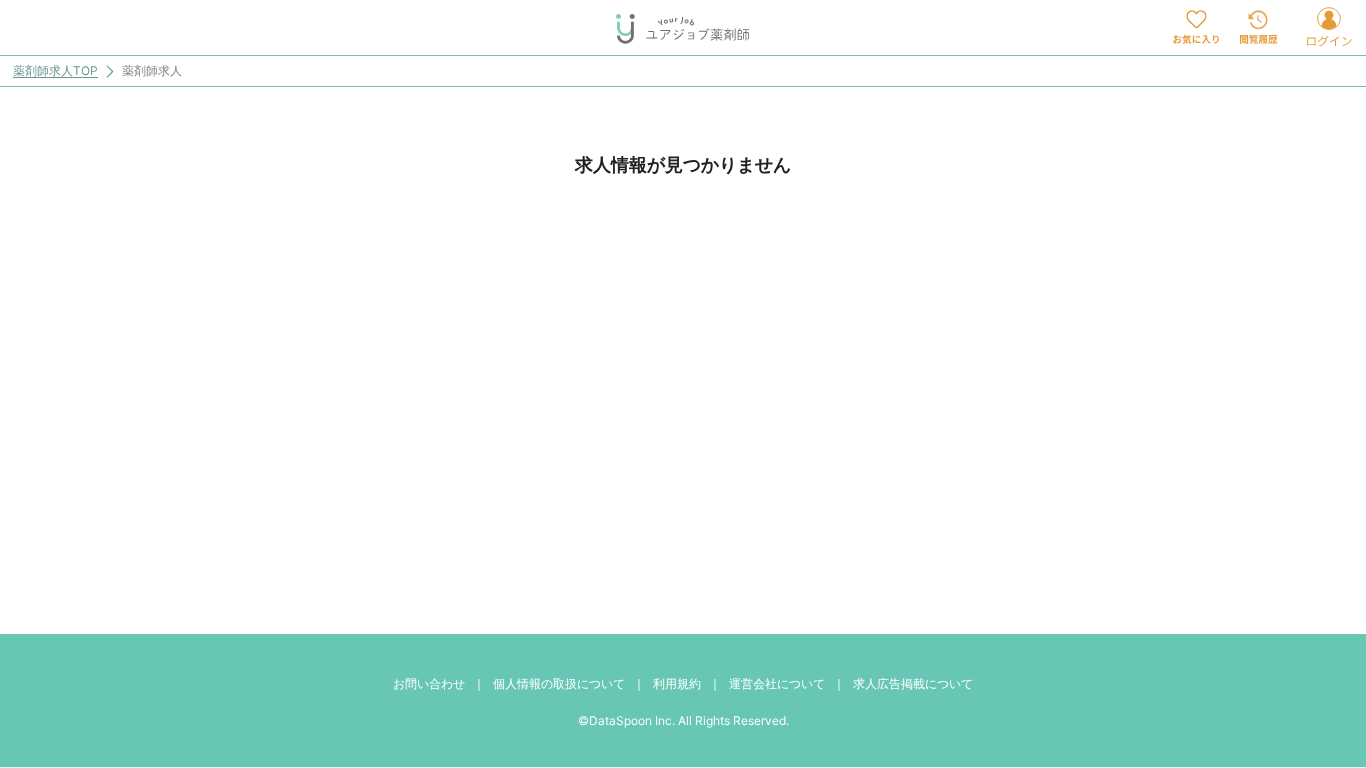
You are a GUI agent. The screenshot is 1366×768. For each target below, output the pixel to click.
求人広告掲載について (913, 683)
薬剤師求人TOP (55, 71)
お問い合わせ (429, 683)
